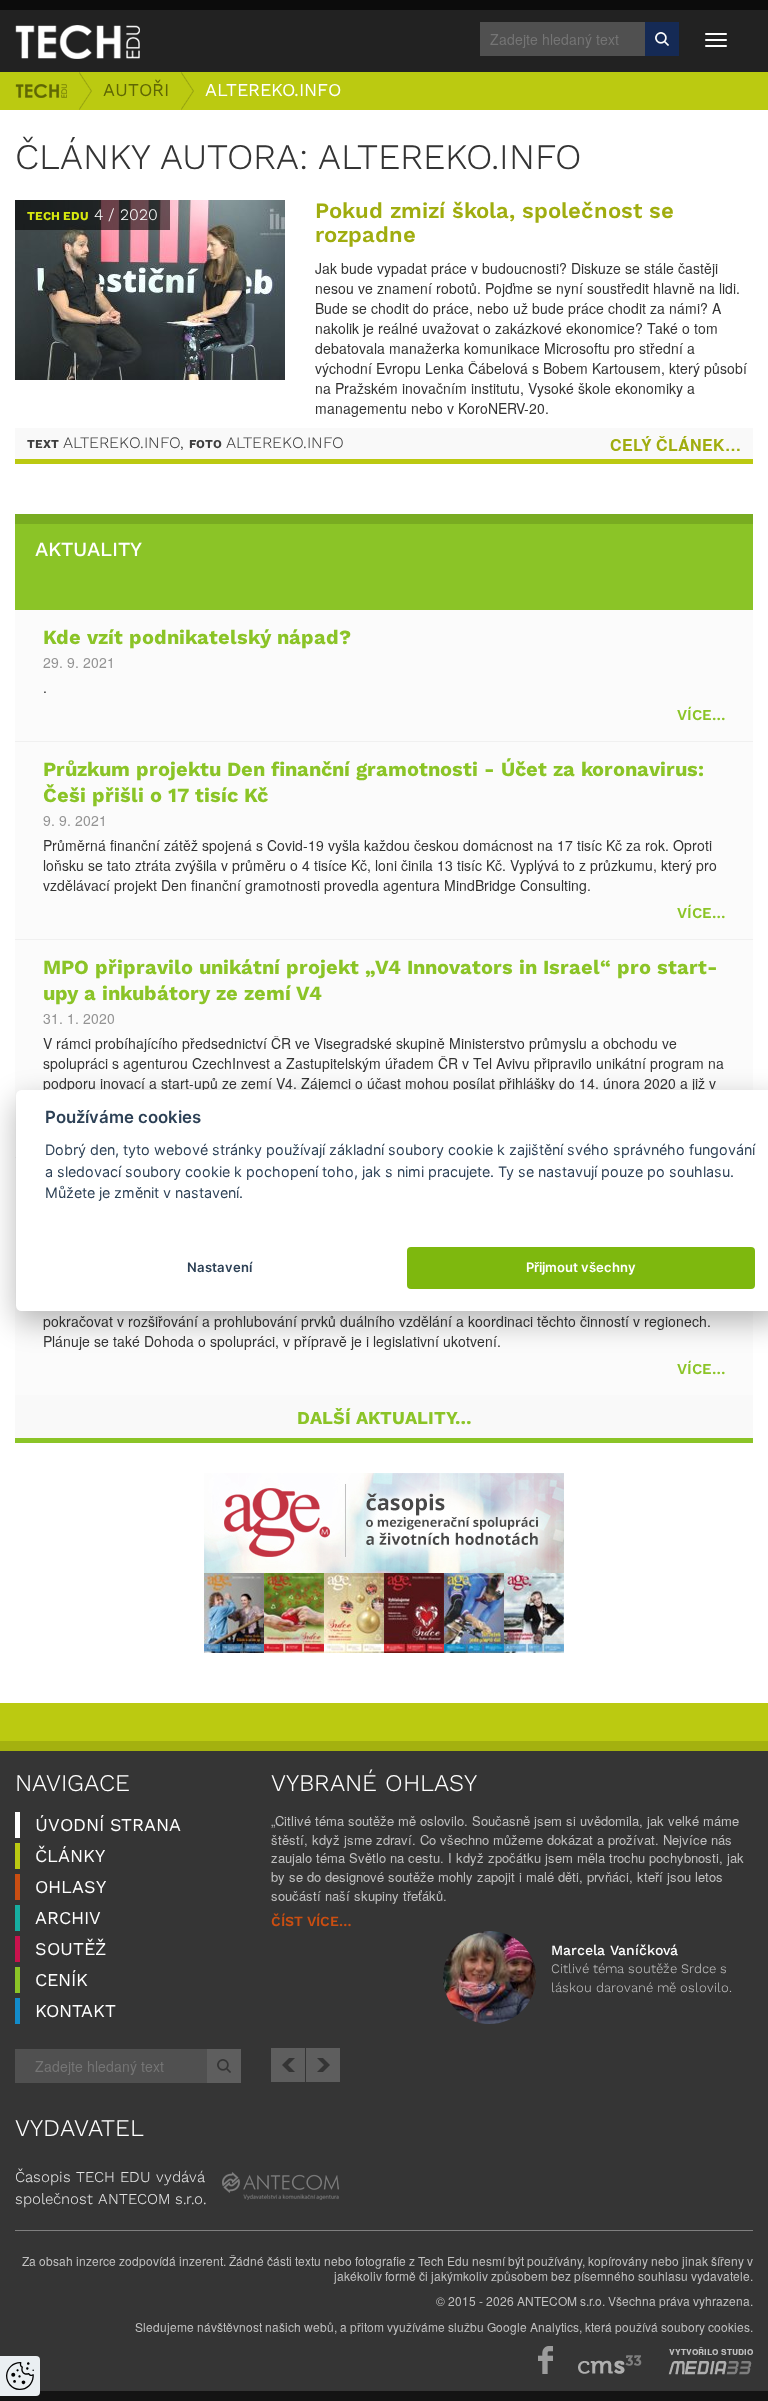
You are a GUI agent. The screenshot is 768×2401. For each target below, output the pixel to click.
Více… (701, 716)
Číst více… (311, 1922)
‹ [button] (288, 2065)
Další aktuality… (384, 1418)
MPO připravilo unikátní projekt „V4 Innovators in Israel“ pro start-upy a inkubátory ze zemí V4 (380, 981)
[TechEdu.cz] (77, 41)
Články (70, 1856)
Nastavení (219, 1267)
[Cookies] (20, 2376)
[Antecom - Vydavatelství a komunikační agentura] (280, 2186)
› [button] (323, 2065)
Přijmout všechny (581, 1267)
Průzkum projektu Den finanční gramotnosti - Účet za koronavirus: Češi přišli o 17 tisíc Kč (373, 783)
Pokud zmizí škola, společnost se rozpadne (494, 224)
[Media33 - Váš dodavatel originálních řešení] (710, 2368)
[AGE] (384, 1563)
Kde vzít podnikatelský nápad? (197, 638)
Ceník (61, 1980)
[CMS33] (610, 2364)
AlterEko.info (273, 90)
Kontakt (75, 2011)
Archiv (68, 1918)
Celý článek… (675, 444)
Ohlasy (70, 1887)
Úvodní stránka (41, 91)
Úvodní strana (108, 1825)
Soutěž (70, 1949)
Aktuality (88, 550)
